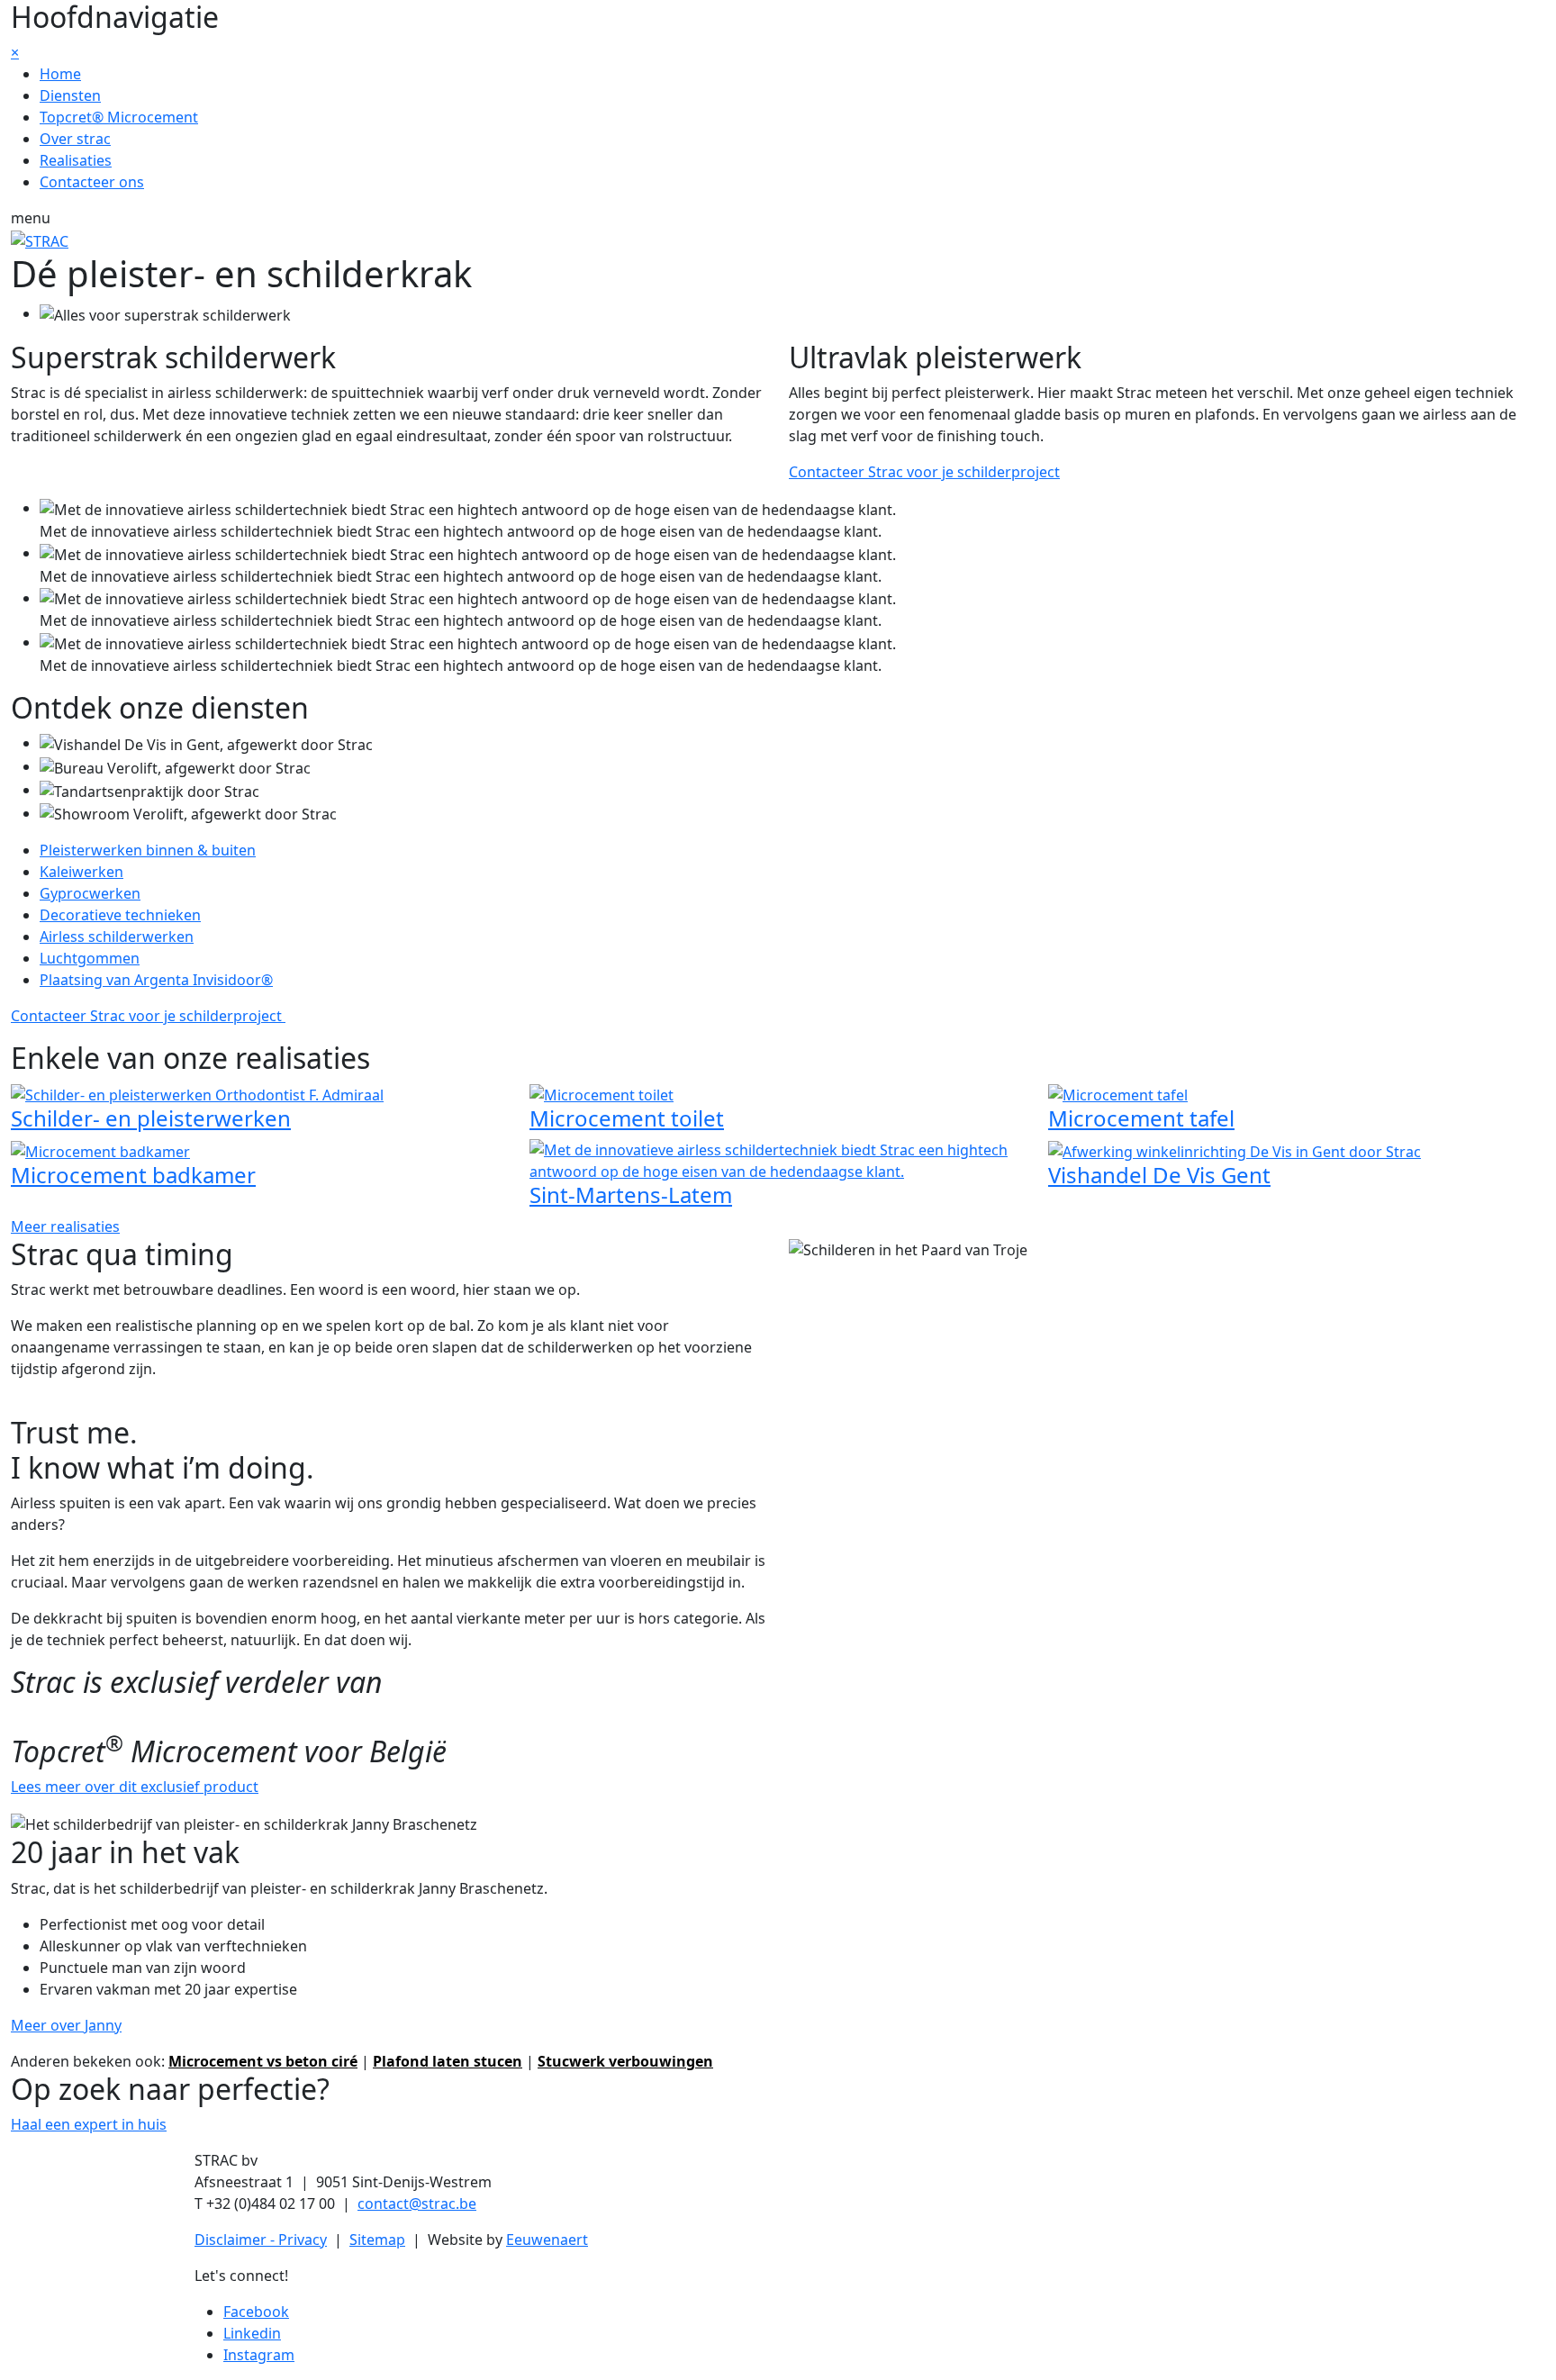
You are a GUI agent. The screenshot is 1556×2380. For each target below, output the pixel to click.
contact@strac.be (417, 2204)
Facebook (256, 2312)
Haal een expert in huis (89, 2124)
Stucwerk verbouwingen (625, 2061)
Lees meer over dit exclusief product (135, 1787)
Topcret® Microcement (119, 117)
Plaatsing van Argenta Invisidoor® (156, 980)
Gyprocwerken (90, 893)
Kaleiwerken (81, 872)
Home (60, 74)
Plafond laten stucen (448, 2061)
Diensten (70, 95)
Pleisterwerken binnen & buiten (148, 850)
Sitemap (377, 2240)
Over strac (75, 139)
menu (31, 218)
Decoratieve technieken (120, 915)
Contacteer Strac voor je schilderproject (924, 472)
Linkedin (252, 2333)
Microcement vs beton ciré (263, 2061)
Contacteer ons (92, 182)
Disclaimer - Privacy (261, 2240)
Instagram (259, 2355)
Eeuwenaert (547, 2240)
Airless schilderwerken (117, 937)
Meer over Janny (66, 2025)
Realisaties (76, 160)
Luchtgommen (90, 958)
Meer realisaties (65, 1226)
